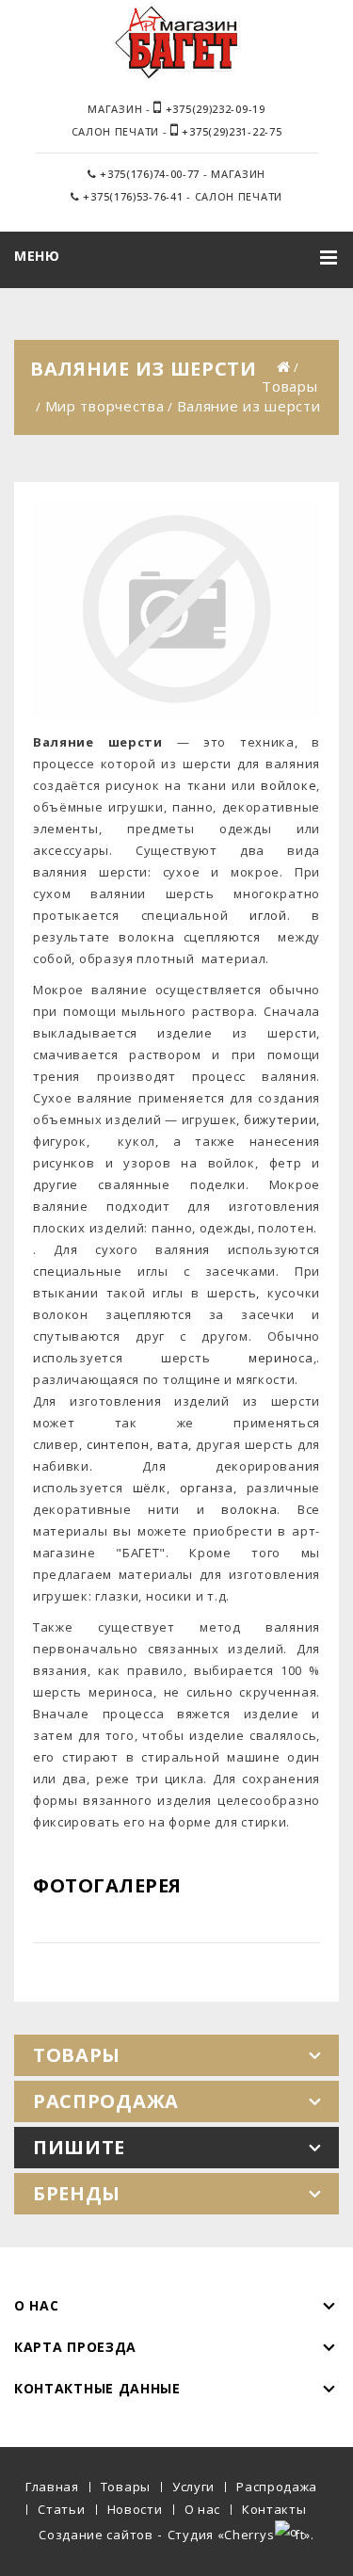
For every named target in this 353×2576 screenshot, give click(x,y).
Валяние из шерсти (249, 406)
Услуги (193, 2487)
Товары (289, 386)
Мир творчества (105, 406)
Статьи (61, 2509)
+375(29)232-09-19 (213, 109)
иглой (268, 915)
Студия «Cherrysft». (241, 2535)
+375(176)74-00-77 (148, 174)
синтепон (118, 1444)
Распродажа (277, 2487)
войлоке (289, 785)
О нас (203, 2509)
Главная (52, 2487)
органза (207, 1488)
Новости (135, 2509)
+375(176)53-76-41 (131, 196)
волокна (249, 1509)
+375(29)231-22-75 (230, 131)
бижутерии (280, 1119)
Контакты (274, 2509)
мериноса (281, 1358)
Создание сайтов (96, 2535)
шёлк (150, 1488)
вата (173, 1444)
